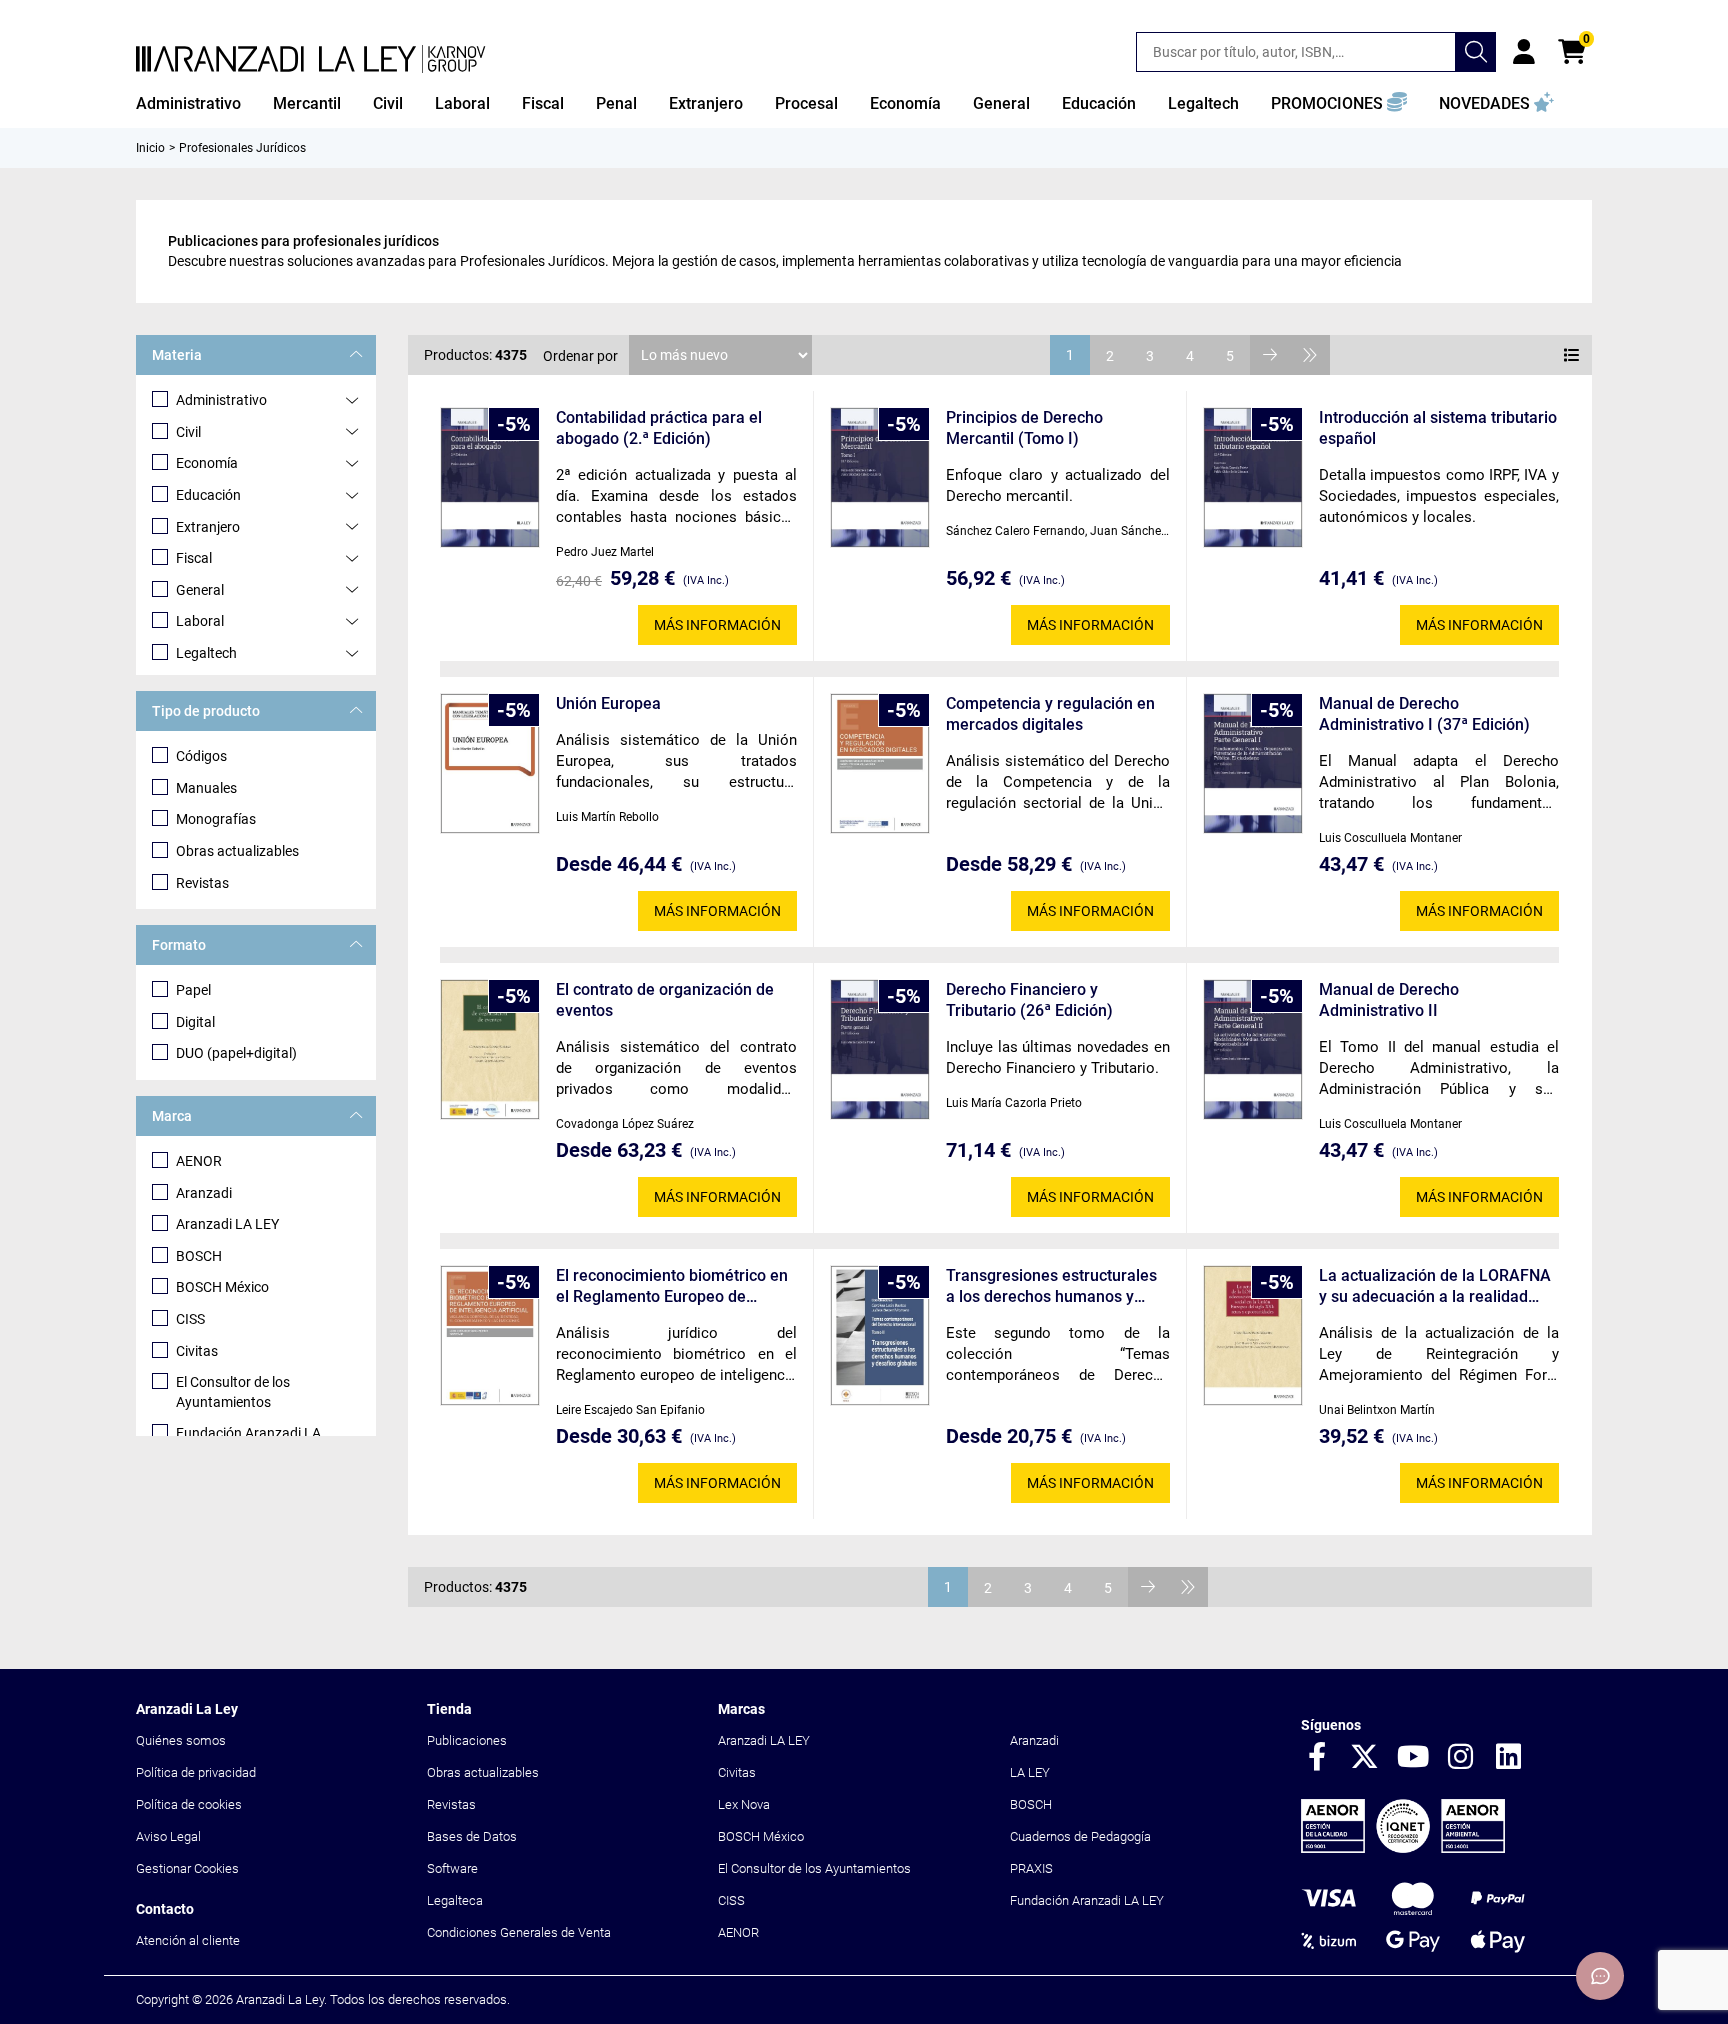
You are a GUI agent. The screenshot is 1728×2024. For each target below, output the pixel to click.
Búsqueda (1476, 52)
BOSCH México (222, 1287)
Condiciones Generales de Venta (519, 1932)
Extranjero (208, 527)
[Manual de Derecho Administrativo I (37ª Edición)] (1253, 763)
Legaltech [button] (1203, 103)
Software (452, 1868)
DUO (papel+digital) (236, 1053)
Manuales (206, 788)
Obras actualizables (237, 851)
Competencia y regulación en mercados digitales (1050, 714)
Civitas (197, 1351)
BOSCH (199, 1256)
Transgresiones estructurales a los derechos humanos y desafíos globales (1051, 1286)
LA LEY (1030, 1772)
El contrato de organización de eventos (665, 1000)
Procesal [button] (806, 103)
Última (1310, 355)
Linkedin (1509, 1758)
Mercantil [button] (307, 103)
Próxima (1270, 355)
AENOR (199, 1161)
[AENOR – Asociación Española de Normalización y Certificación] (1403, 1848)
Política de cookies (189, 1804)
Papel (193, 990)
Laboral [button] (462, 103)
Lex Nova (744, 1804)
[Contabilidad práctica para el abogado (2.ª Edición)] (490, 477)
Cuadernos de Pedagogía (1080, 1836)
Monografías (216, 819)
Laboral (200, 621)
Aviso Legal (168, 1836)
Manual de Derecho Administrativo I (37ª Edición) (1424, 714)
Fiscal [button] (543, 103)
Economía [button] (905, 103)
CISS (190, 1319)
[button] (1339, 104)
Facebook (1317, 1758)
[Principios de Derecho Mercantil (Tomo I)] (880, 477)
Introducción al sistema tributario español (1438, 428)
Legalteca (455, 1900)
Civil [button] (388, 103)
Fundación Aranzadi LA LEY (1087, 1900)
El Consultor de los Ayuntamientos (233, 1392)
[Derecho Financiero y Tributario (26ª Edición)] (880, 1049)
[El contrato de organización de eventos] (490, 1049)
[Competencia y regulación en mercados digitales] (880, 763)
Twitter (1365, 1758)
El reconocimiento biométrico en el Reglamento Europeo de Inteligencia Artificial (672, 1286)
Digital (195, 1022)
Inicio (150, 148)
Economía (207, 463)
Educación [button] (1099, 103)
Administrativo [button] (188, 103)
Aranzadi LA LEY (227, 1224)
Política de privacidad (196, 1772)
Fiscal (194, 558)
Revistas (202, 883)
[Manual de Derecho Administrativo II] (1253, 1049)
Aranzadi (204, 1193)
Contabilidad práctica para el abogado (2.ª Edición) (659, 428)
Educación (208, 495)
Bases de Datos (472, 1836)
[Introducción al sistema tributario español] (1253, 477)
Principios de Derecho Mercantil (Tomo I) (1024, 428)
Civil (188, 432)
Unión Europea (608, 703)
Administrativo (221, 400)
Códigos (201, 756)
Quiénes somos (181, 1740)
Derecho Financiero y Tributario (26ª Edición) (1029, 1000)
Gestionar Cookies (187, 1868)
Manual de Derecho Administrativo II (1389, 1000)
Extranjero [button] (706, 103)
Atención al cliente (188, 1940)
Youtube (1413, 1758)
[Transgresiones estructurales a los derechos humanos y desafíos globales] (880, 1335)
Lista (1572, 355)
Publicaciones (467, 1740)
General (200, 590)
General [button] (1001, 103)
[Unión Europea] (490, 763)
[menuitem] (188, 104)
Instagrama (1461, 1758)
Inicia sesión (1524, 52)
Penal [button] (616, 103)
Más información (717, 625)
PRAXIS (1031, 1868)
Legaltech (206, 653)
